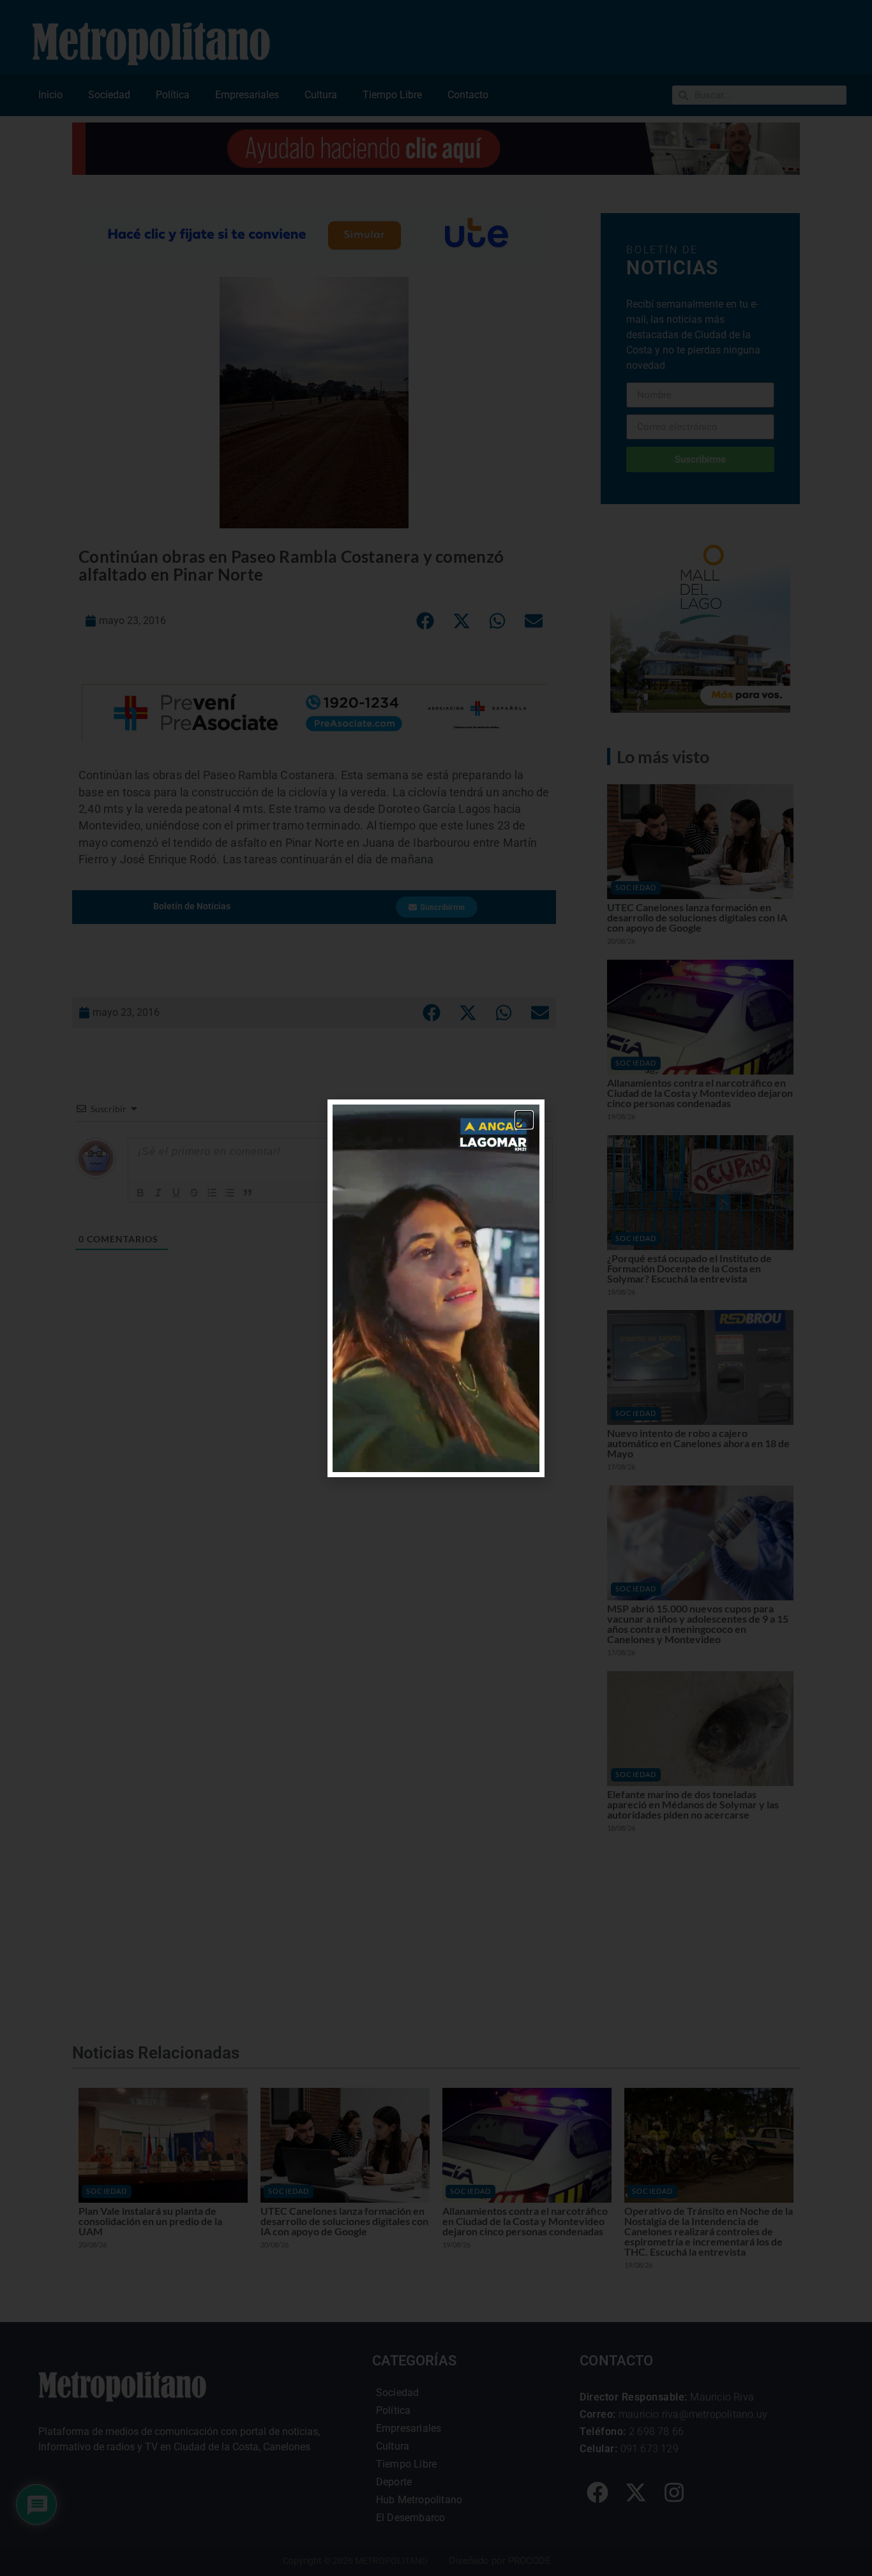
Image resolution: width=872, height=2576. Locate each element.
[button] (524, 1120)
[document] (436, 1288)
